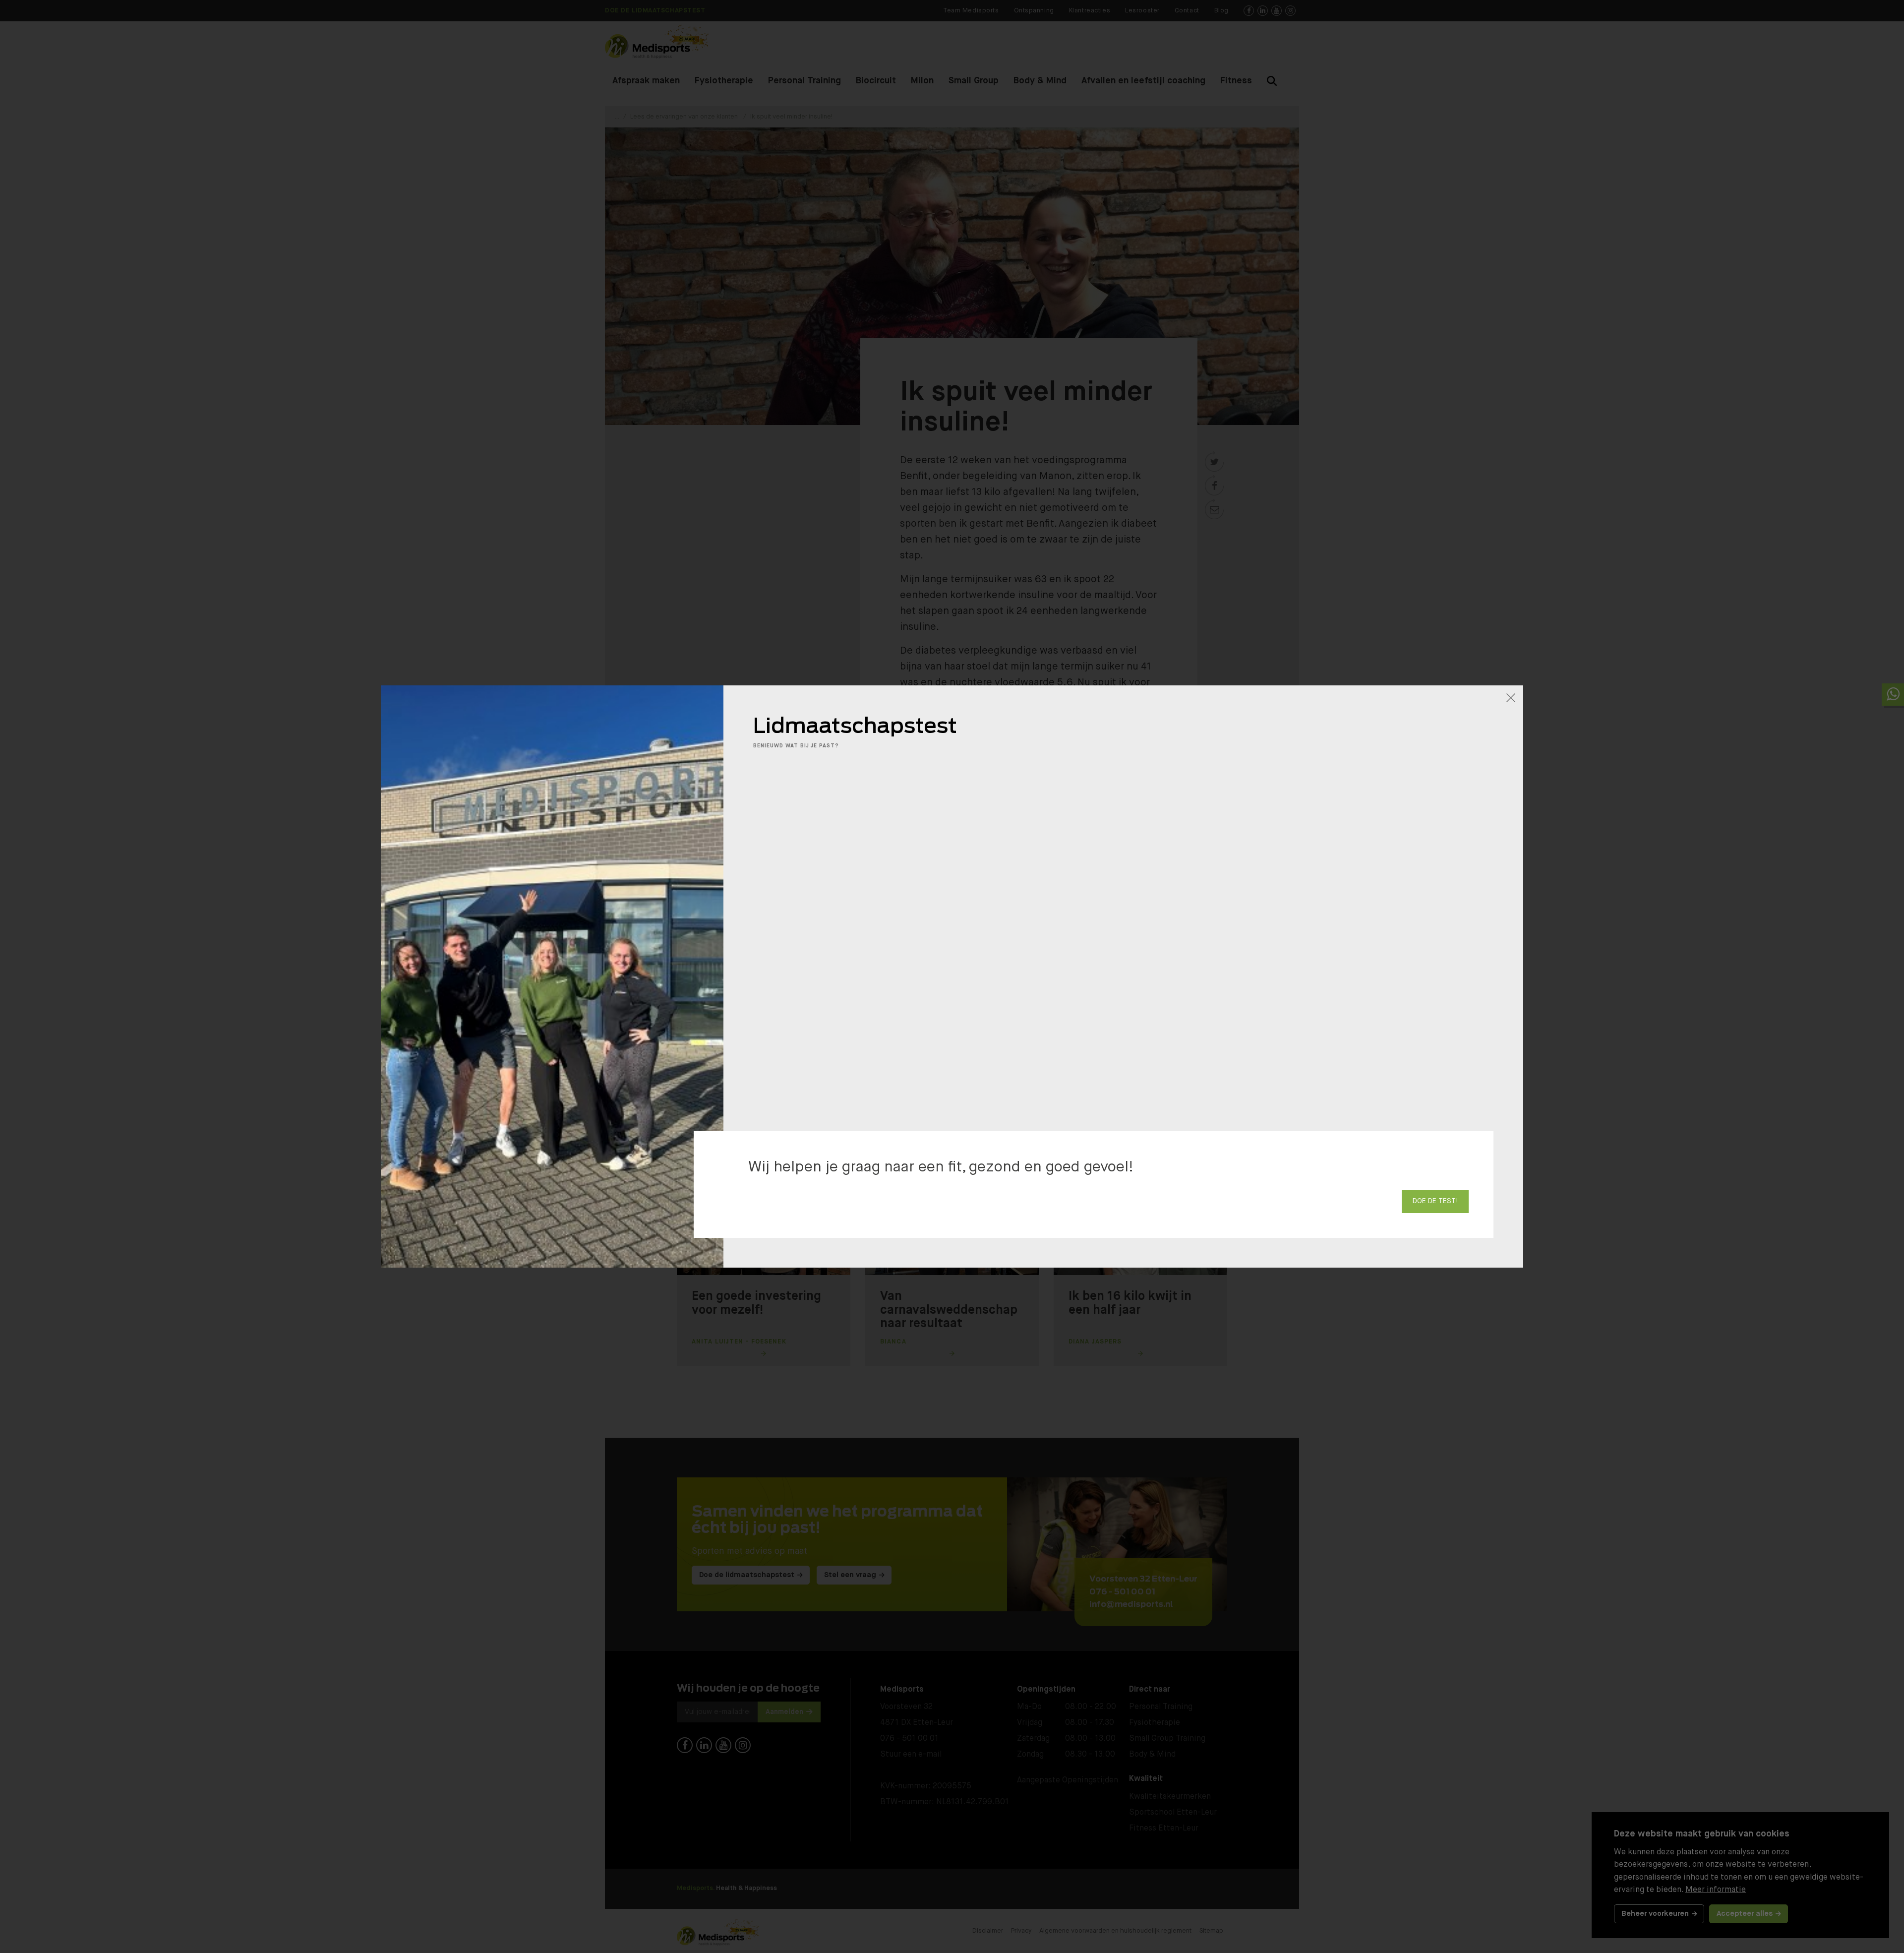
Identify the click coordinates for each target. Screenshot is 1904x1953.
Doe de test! (1435, 1201)
